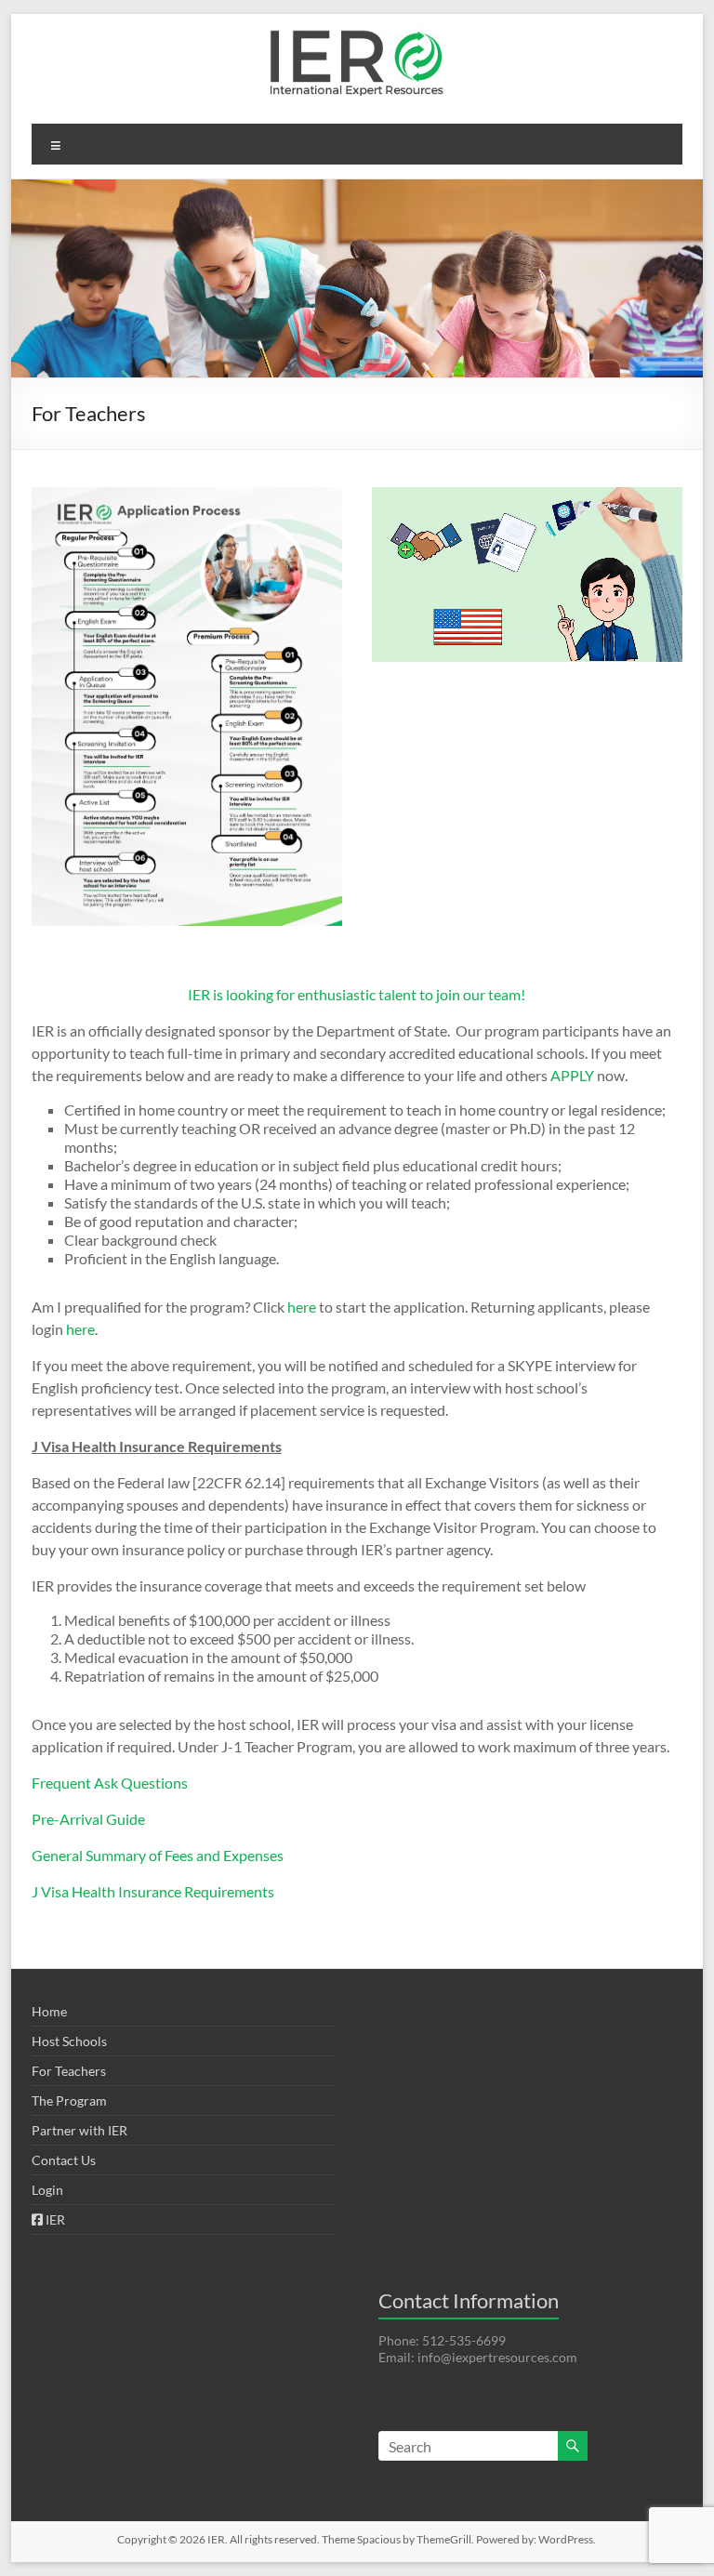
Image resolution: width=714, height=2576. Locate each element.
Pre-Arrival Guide (88, 1819)
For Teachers (69, 2071)
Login (47, 2190)
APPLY (572, 1075)
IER (54, 2219)
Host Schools (69, 2041)
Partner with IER (79, 2130)
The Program (69, 2100)
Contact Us (64, 2160)
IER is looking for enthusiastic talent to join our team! (357, 994)
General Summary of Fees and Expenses (158, 1855)
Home (49, 2011)
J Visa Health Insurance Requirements (153, 1891)
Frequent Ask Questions (110, 1783)
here (303, 1307)
